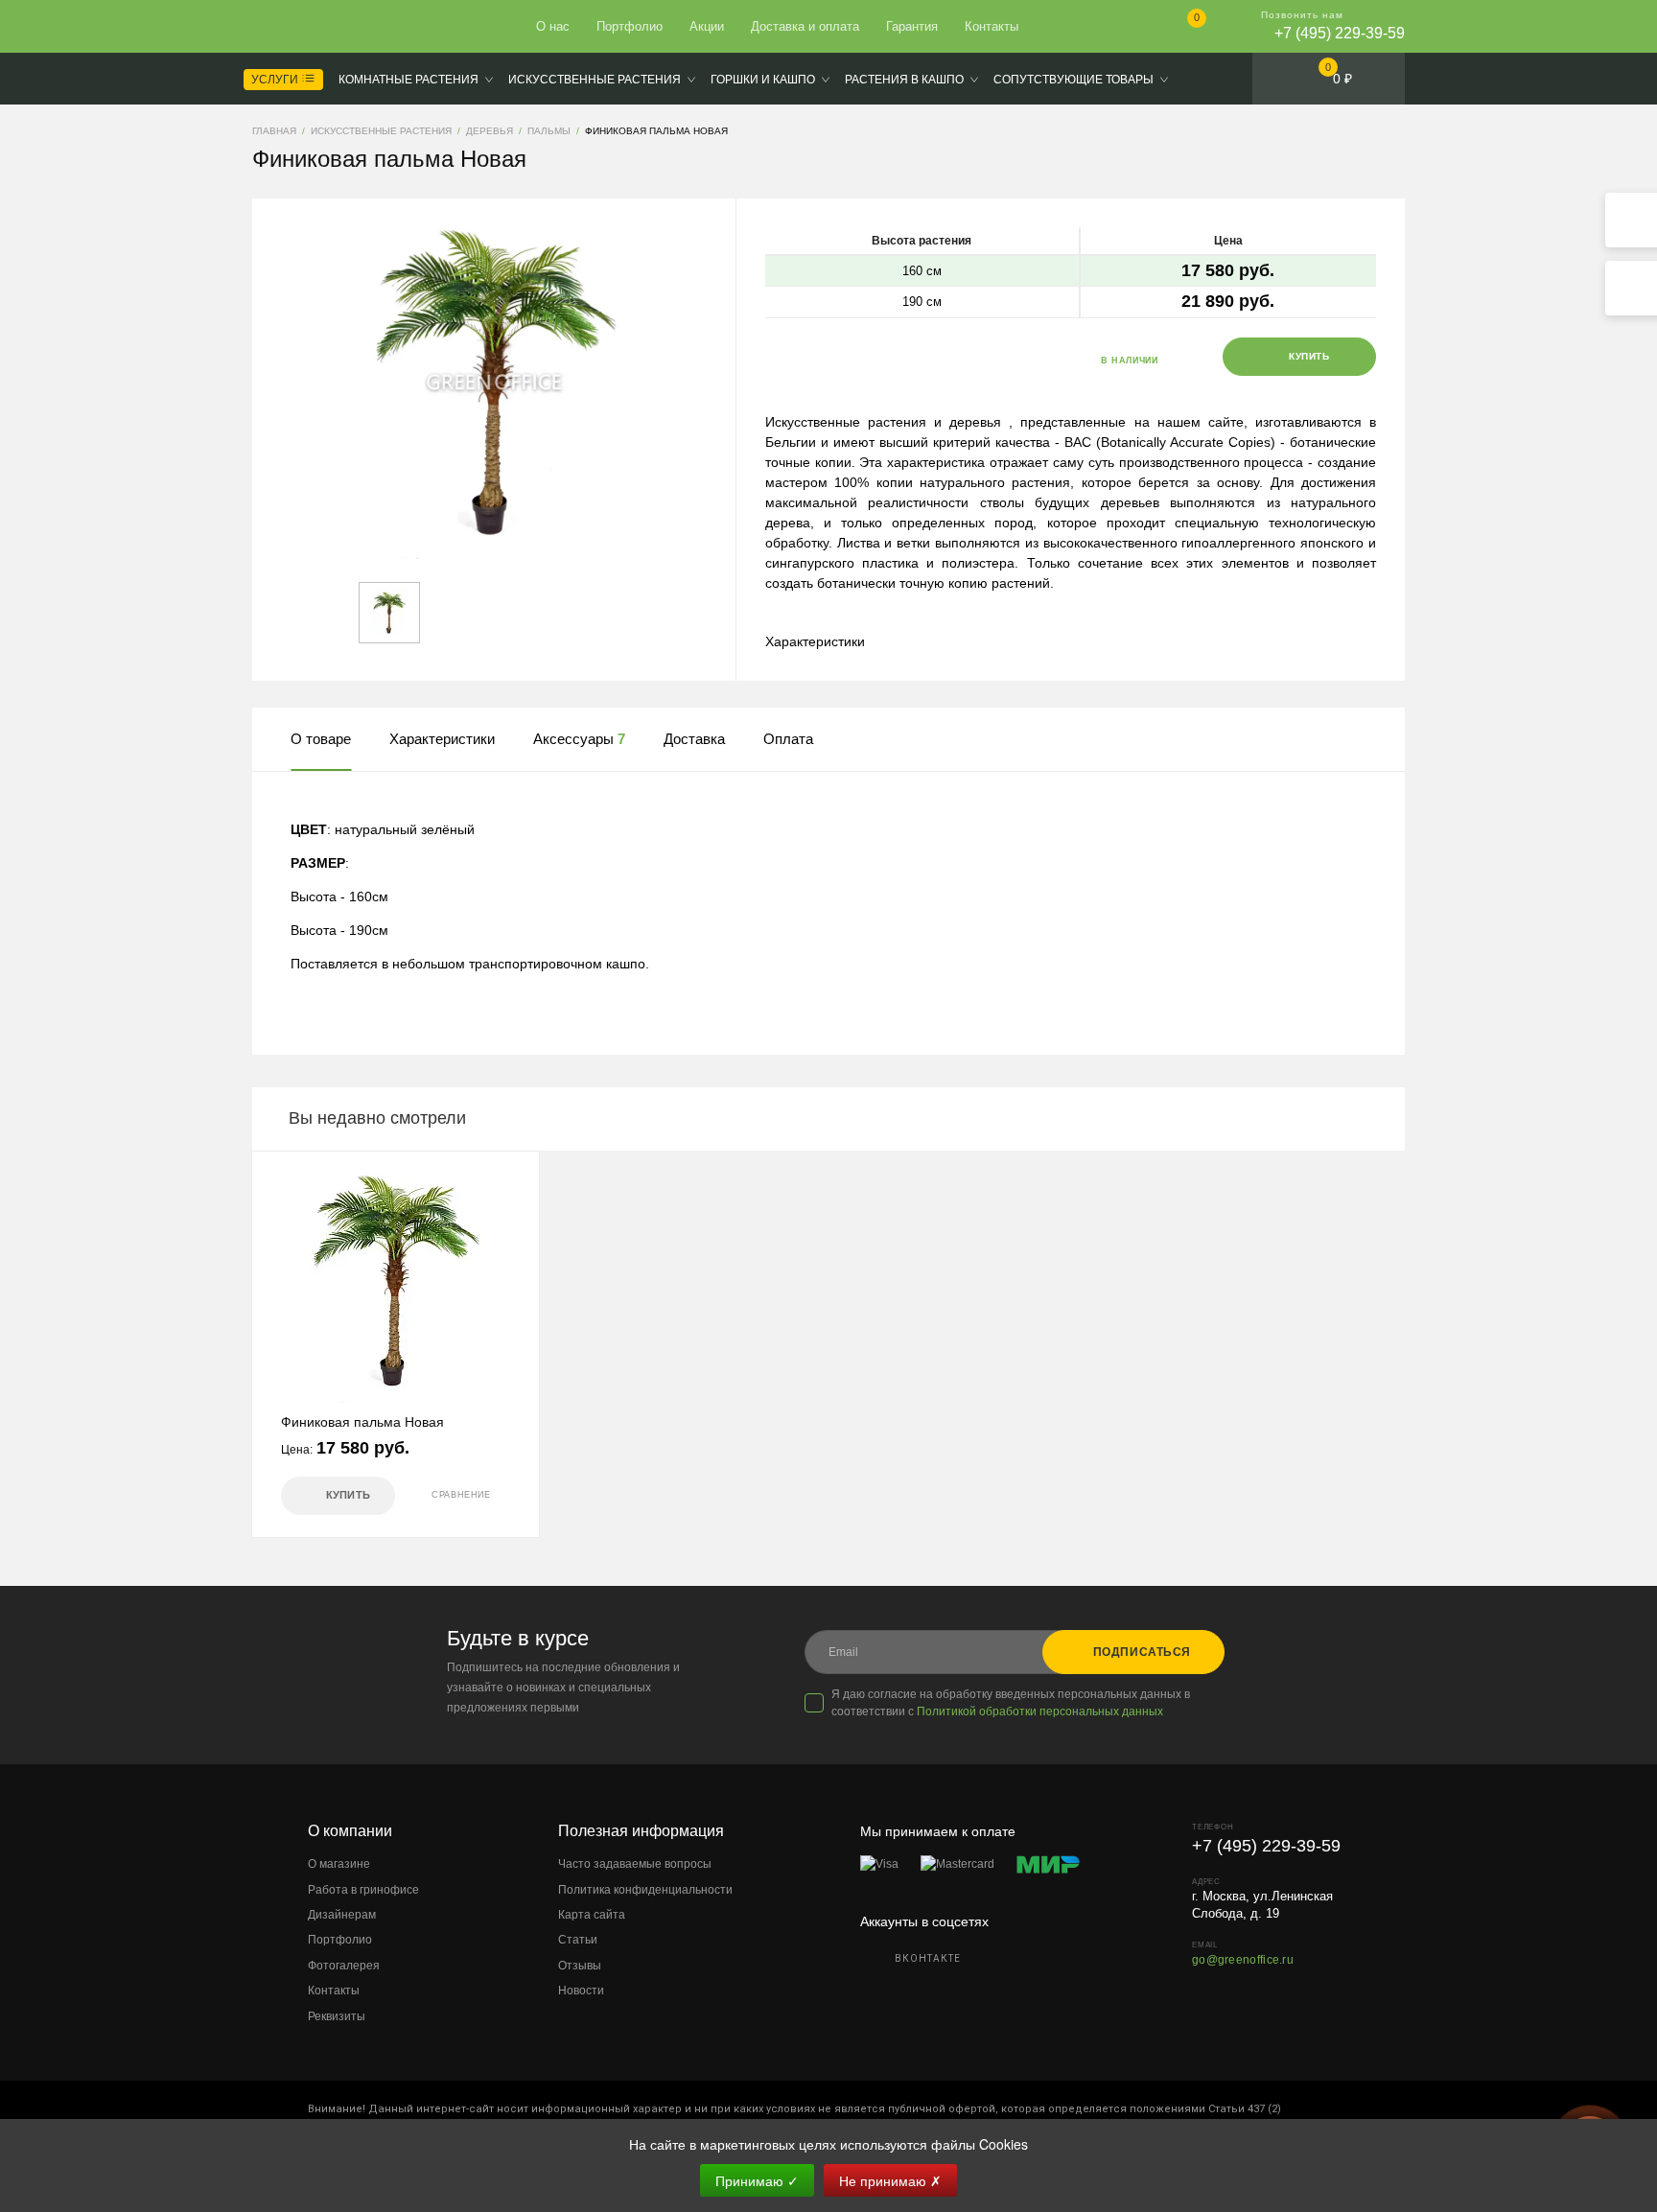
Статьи (578, 1940)
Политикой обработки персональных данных (1040, 1711)
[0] (1181, 28)
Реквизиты (337, 2016)
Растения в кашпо (904, 80)
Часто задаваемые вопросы (635, 1864)
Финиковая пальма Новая (362, 1422)
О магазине (339, 1864)
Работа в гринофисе (363, 1890)
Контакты (992, 26)
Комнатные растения (408, 80)
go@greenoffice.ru (1243, 1960)
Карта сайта (592, 1915)
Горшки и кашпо (763, 80)
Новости (581, 1991)
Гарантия (912, 26)
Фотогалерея (344, 1966)
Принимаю (757, 2180)
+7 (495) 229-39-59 (1340, 33)
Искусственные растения (595, 80)
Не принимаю (890, 2180)
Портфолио (630, 26)
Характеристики (815, 641)
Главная (322, 27)
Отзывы (580, 1966)
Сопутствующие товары (1074, 80)
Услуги (276, 80)
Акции (707, 26)
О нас (553, 26)
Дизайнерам (342, 1915)
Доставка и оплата (805, 26)
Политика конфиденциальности (645, 1890)
